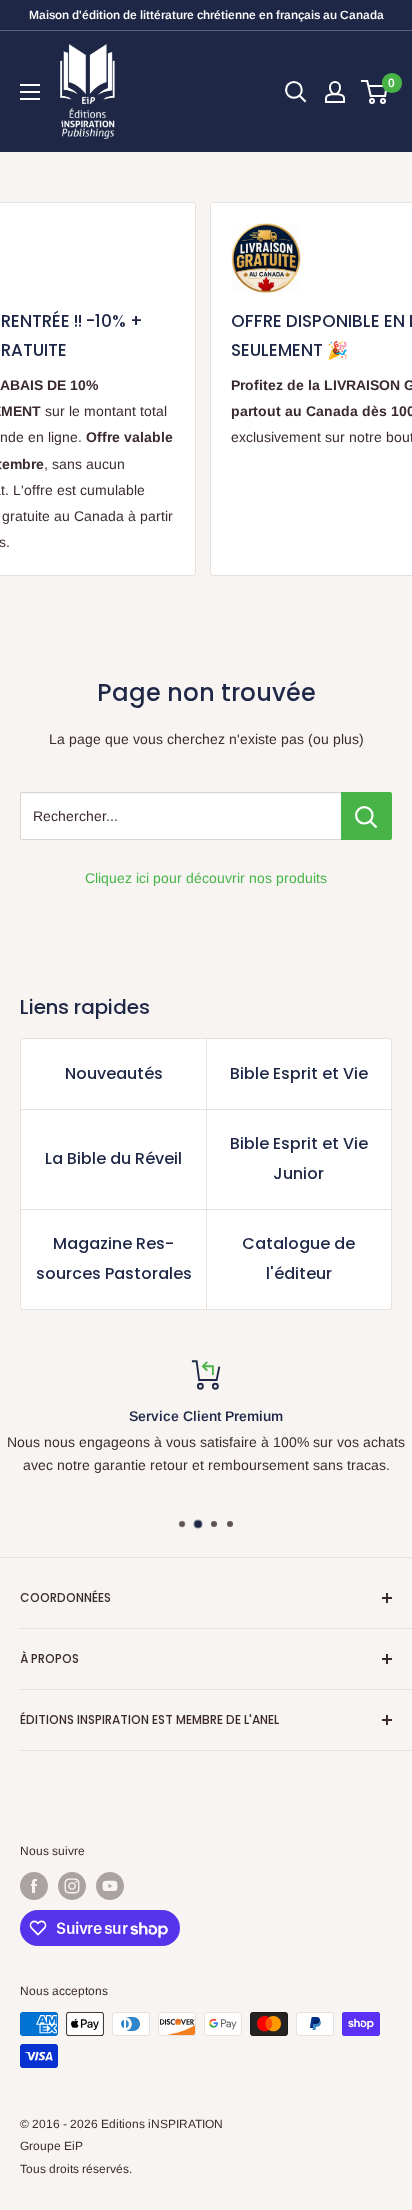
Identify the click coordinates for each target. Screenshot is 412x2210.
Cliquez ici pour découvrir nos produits (206, 878)
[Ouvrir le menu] (30, 92)
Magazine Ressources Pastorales (114, 1258)
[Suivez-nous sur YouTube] (110, 1886)
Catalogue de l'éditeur (298, 1258)
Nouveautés (114, 1073)
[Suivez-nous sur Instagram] (72, 1886)
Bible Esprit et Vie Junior (299, 1158)
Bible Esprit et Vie (299, 1073)
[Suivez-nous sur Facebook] (34, 1886)
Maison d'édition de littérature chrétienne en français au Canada (206, 15)
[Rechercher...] (366, 816)
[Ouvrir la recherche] (296, 92)
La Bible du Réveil (113, 1158)
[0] (375, 92)
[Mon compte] (335, 92)
